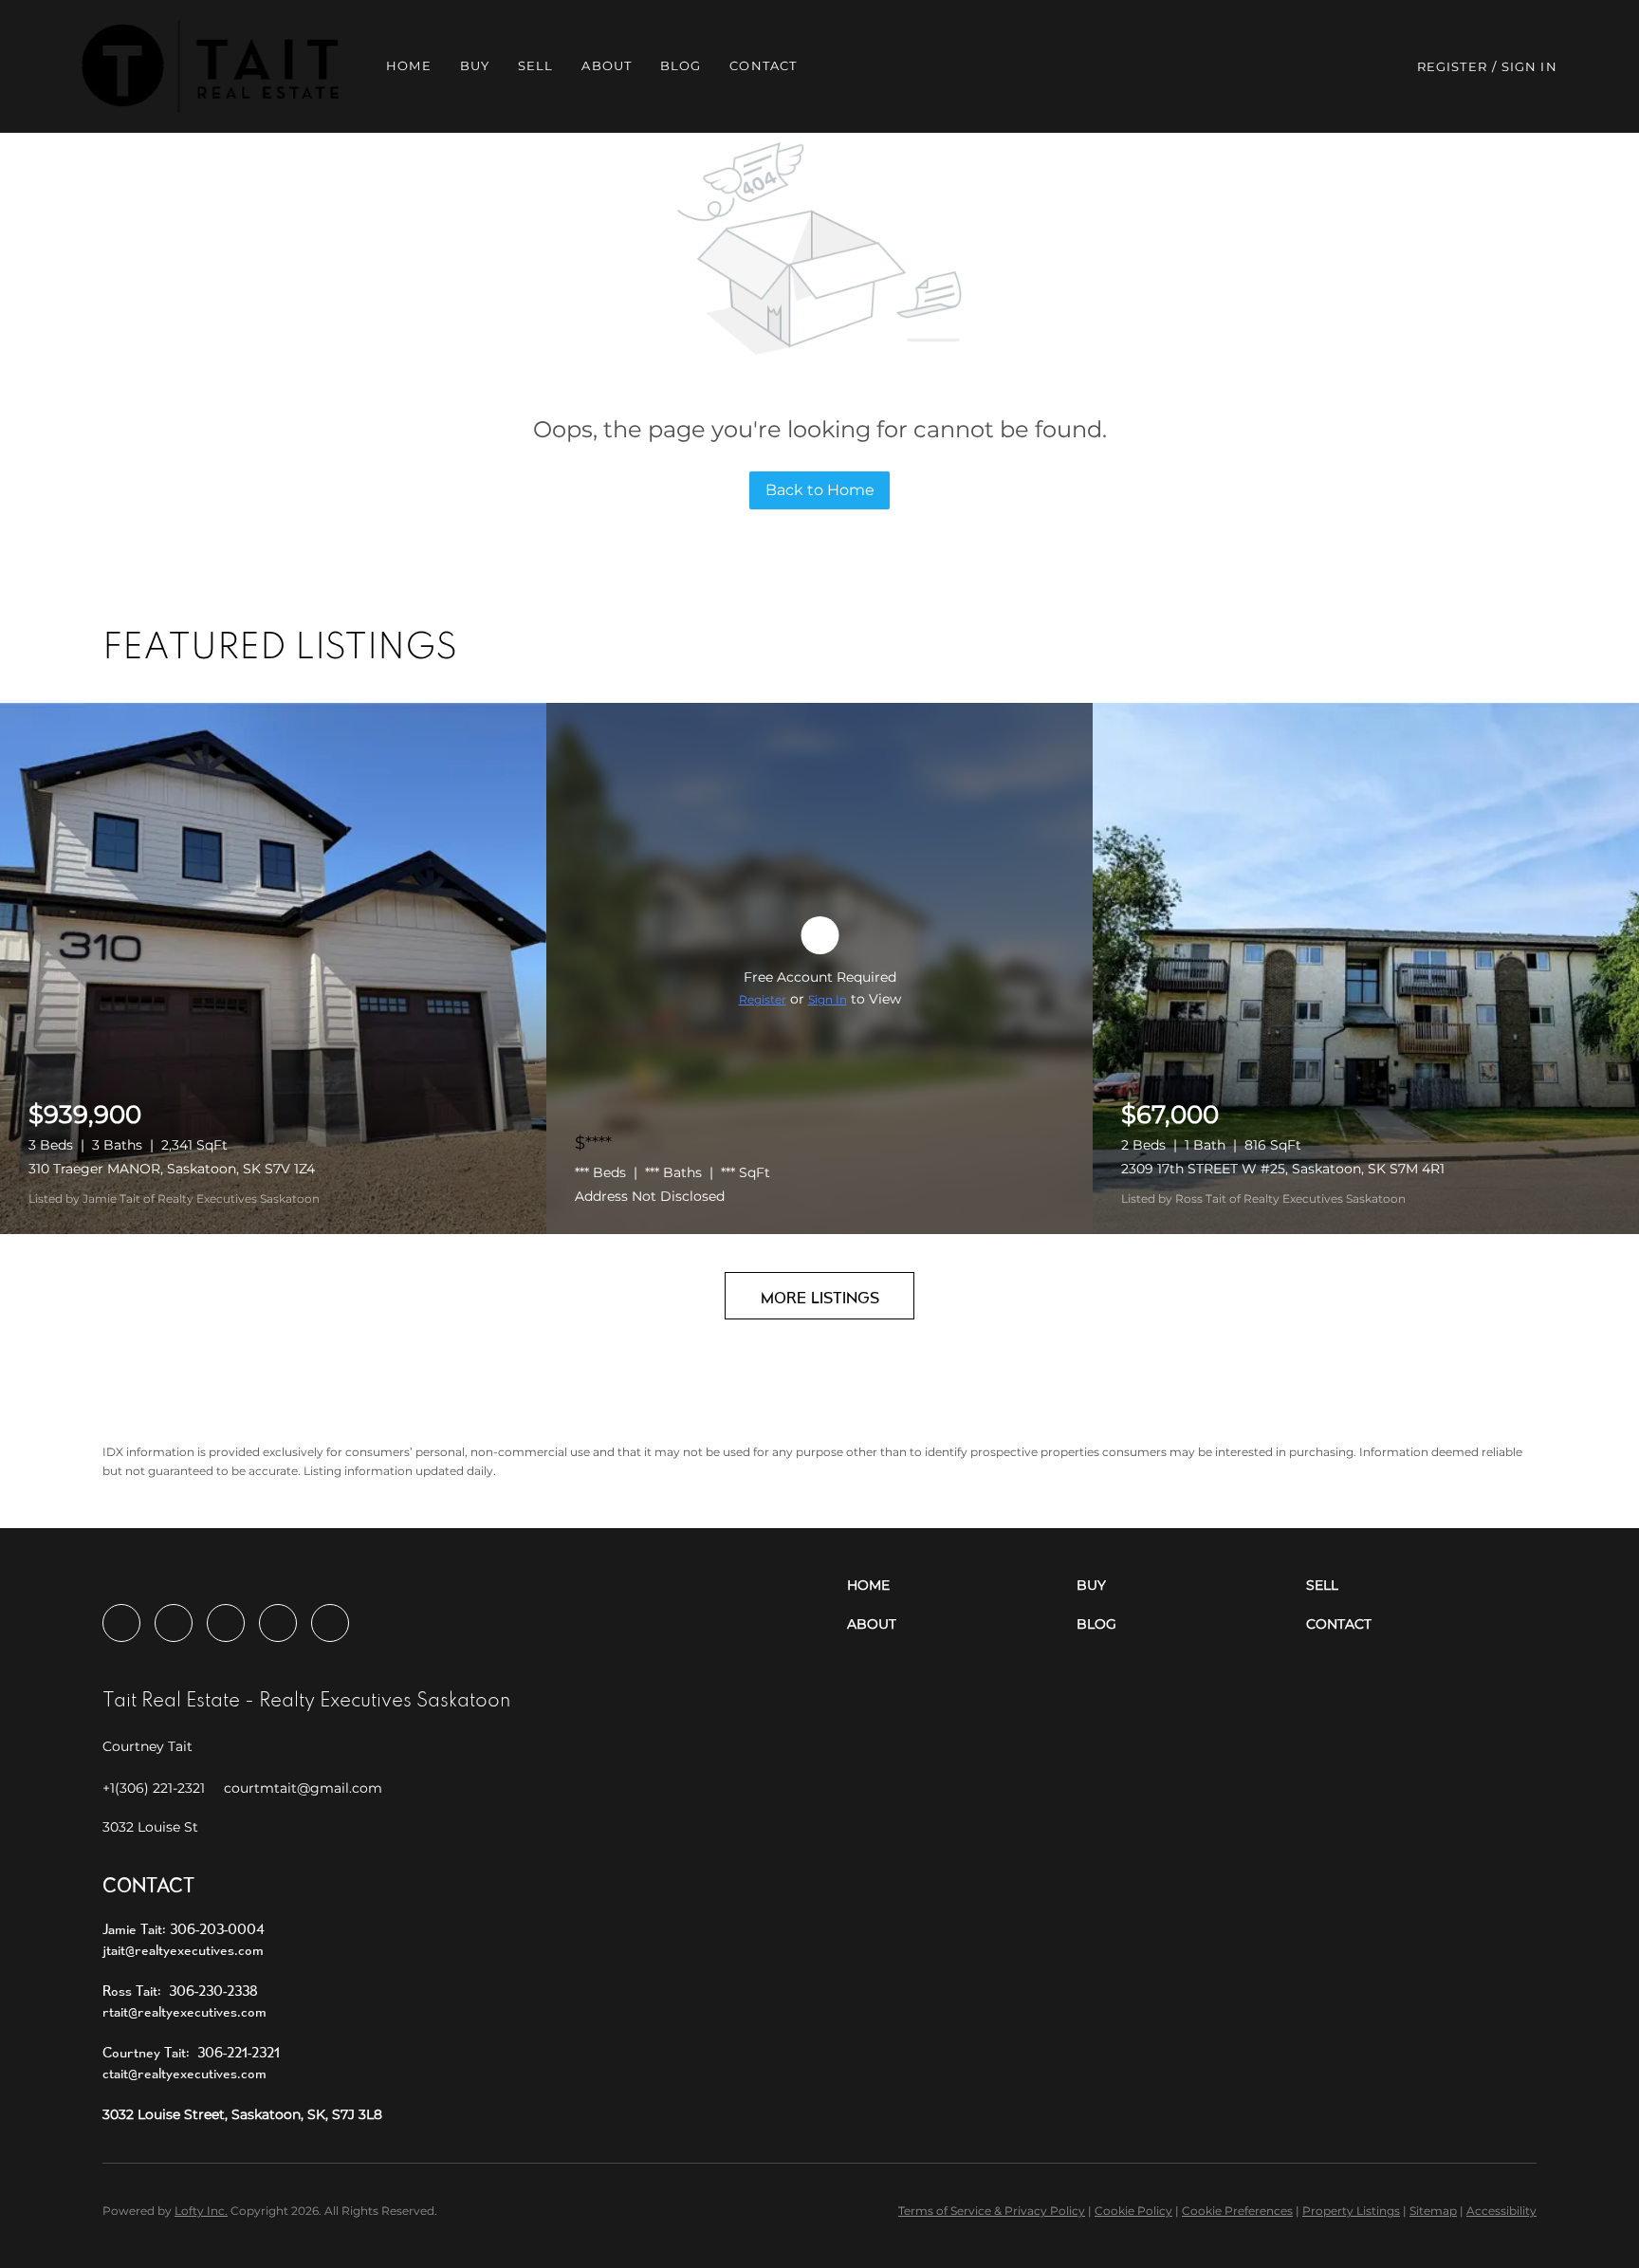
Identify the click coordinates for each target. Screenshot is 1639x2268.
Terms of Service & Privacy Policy (992, 2211)
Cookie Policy (1133, 2211)
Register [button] (1452, 66)
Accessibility (1501, 2211)
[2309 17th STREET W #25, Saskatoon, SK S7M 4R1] (1366, 968)
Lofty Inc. (201, 2211)
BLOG (681, 65)
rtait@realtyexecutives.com (184, 2011)
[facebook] (121, 1623)
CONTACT (763, 65)
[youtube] (278, 1623)
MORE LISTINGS (820, 1297)
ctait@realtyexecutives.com (184, 2073)
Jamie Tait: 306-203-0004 (184, 1929)
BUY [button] (475, 65)
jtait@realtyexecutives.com (183, 1950)
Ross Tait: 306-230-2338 (180, 1991)
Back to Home (820, 490)
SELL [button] (535, 65)
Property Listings (1351, 2211)
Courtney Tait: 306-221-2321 (191, 2052)
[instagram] (226, 1623)
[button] (210, 66)
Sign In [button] (1529, 66)
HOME (408, 65)
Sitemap (1433, 2211)
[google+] (330, 1623)
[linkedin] (174, 1623)
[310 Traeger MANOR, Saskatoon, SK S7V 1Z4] (273, 968)
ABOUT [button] (607, 65)
